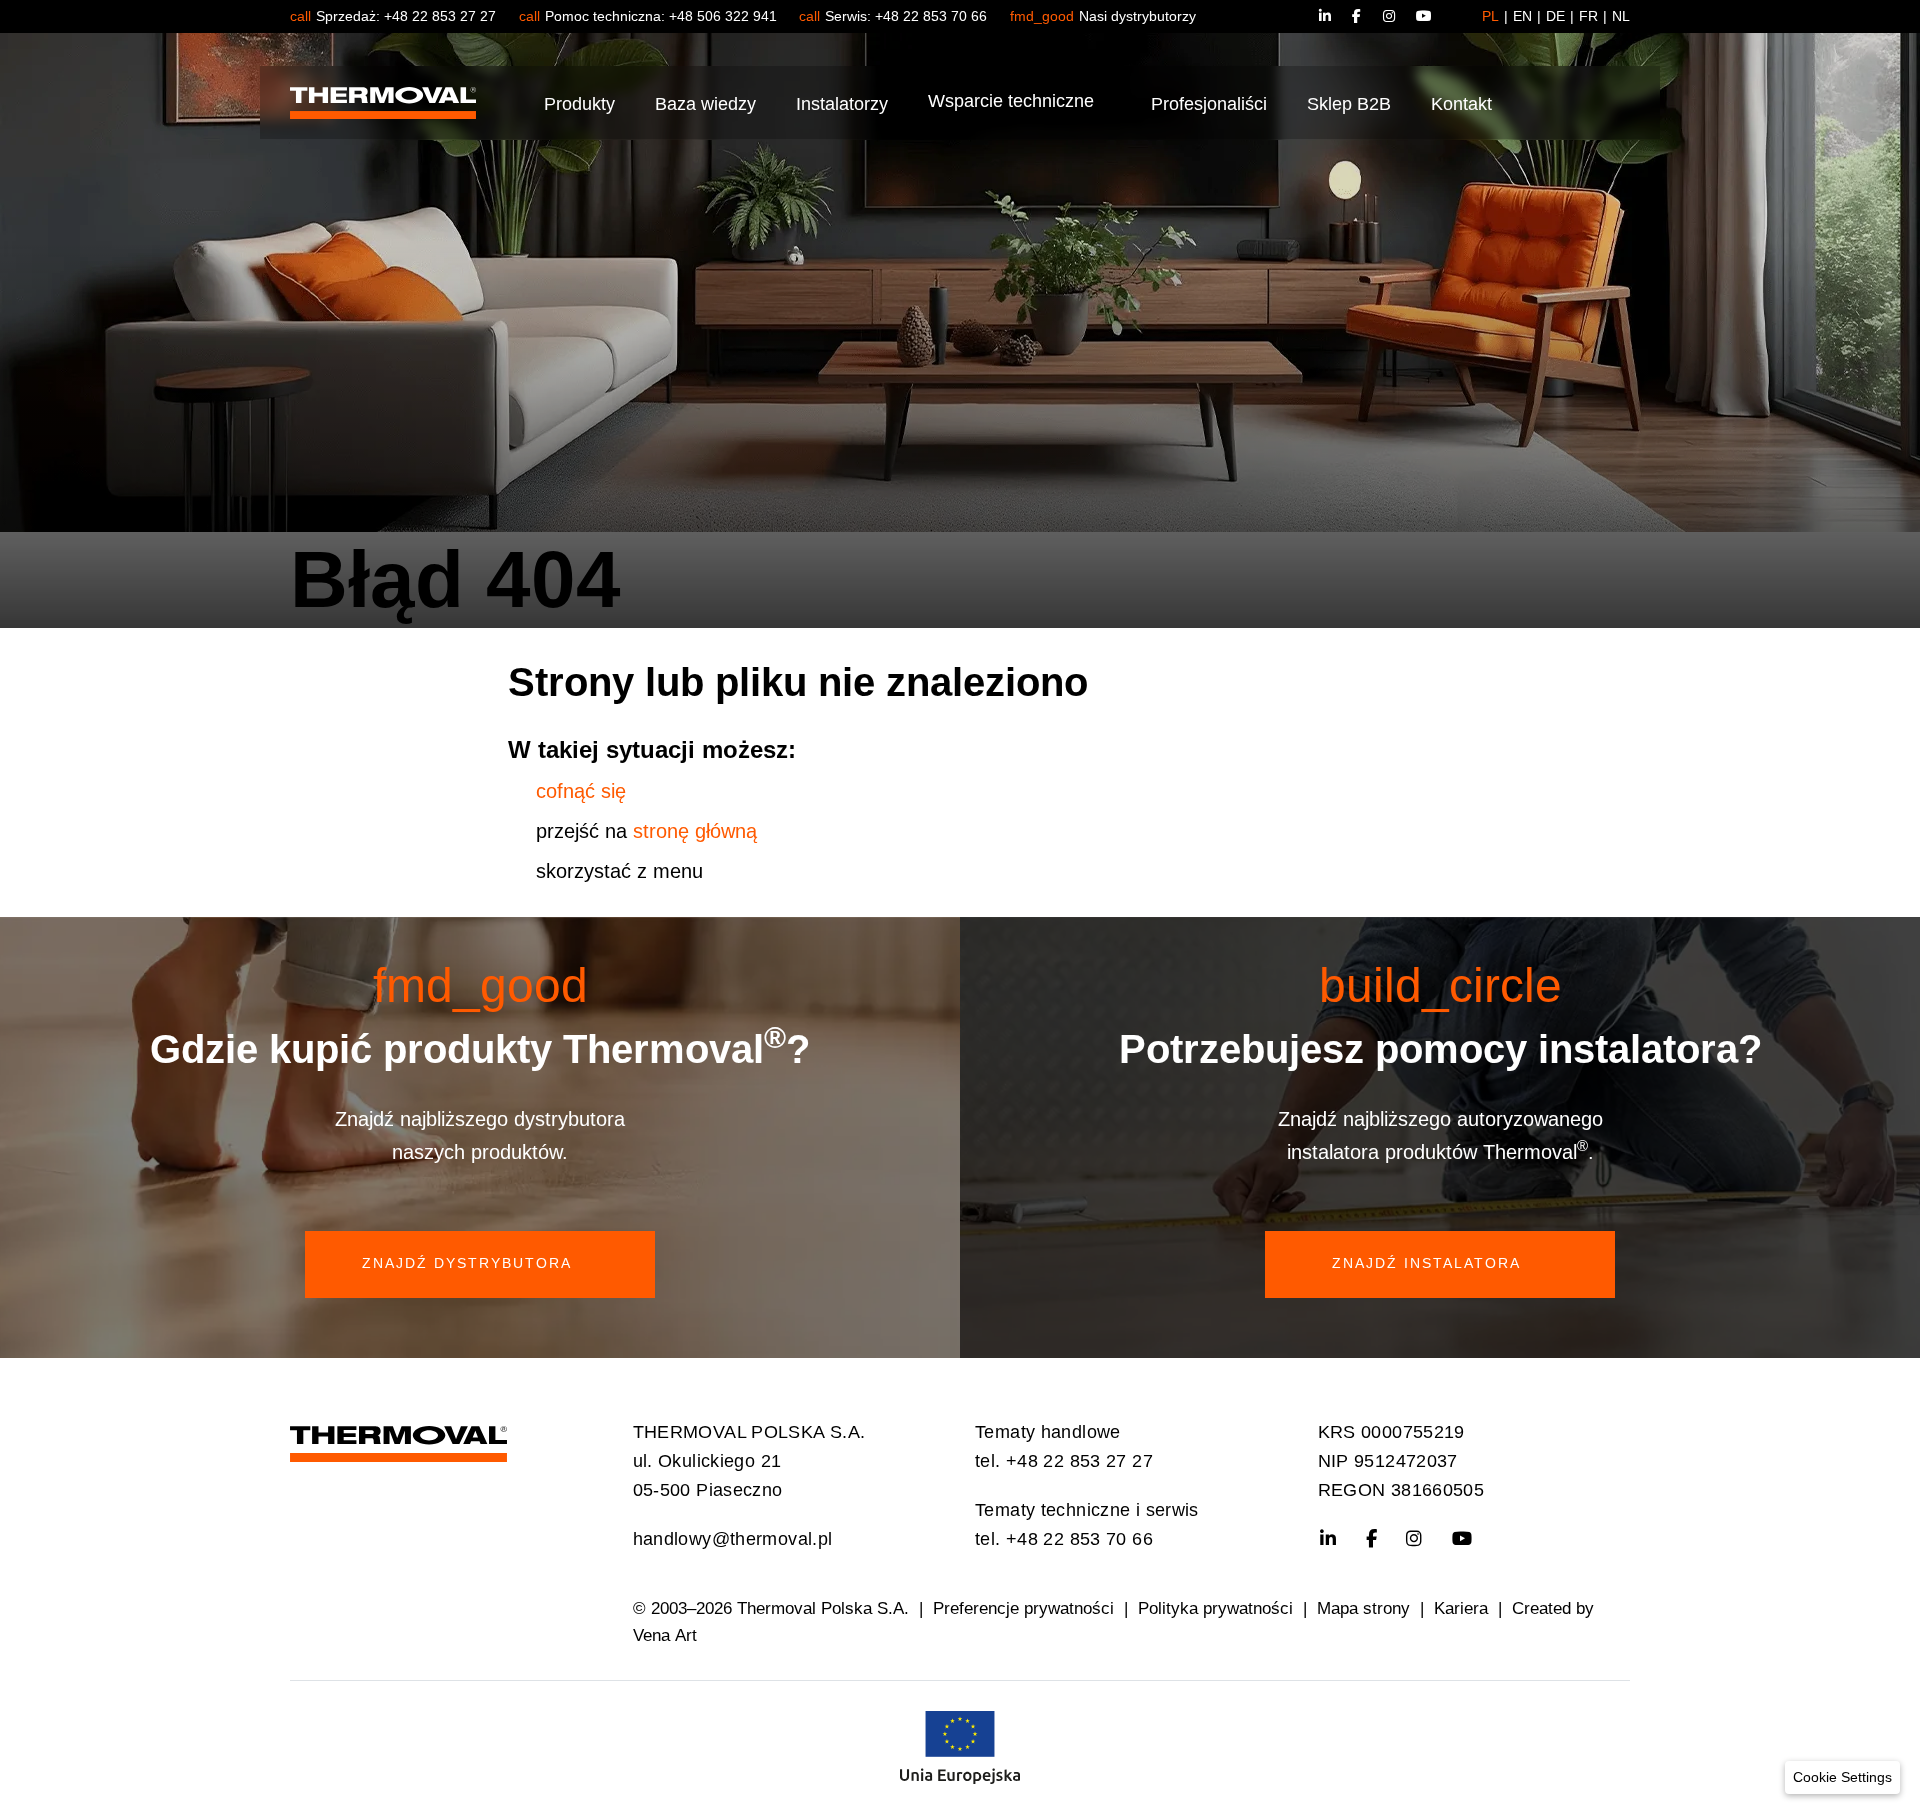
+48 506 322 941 (723, 16)
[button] (1842, 1777)
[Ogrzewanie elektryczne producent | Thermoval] (398, 1439)
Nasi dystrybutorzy (1137, 16)
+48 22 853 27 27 (440, 16)
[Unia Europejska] (960, 1746)
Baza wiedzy (705, 104)
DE (1555, 16)
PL (1490, 16)
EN (1522, 16)
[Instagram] (1400, 16)
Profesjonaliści (1209, 104)
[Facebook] (1367, 16)
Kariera (1461, 1608)
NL (1621, 16)
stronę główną (695, 831)
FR (1588, 16)
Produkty (579, 104)
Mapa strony (1363, 1608)
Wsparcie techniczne (1011, 101)
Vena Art (665, 1635)
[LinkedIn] (1334, 16)
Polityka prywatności (1215, 1608)
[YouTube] (1424, 16)
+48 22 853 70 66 (931, 16)
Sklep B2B (1349, 104)
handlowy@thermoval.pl (733, 1539)
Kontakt (1461, 104)
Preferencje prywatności (1023, 1608)
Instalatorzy (842, 104)
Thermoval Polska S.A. (823, 1608)
